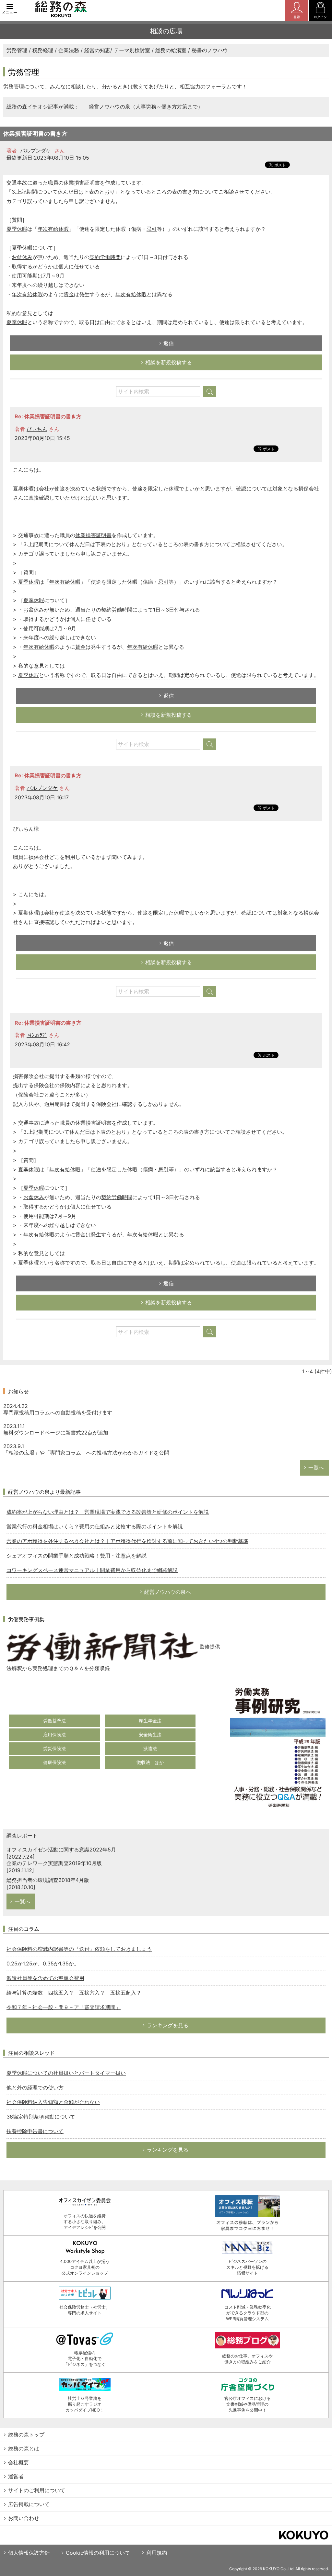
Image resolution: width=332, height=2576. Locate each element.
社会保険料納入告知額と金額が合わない (53, 2102)
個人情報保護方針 (29, 2553)
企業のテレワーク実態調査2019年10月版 (54, 1863)
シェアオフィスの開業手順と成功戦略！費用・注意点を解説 (77, 1556)
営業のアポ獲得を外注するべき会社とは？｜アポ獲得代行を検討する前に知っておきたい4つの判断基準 (127, 1541)
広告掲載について (29, 2504)
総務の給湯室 (171, 50)
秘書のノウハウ (210, 50)
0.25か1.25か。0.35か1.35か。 (43, 1963)
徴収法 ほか (150, 1762)
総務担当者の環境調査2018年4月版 (48, 1880)
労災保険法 (54, 1748)
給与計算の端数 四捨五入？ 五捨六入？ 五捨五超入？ (74, 1993)
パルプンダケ (35, 151)
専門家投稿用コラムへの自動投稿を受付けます (58, 1412)
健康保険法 (54, 1762)
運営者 (16, 2476)
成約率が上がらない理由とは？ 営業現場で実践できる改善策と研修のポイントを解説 (108, 1512)
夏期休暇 (23, 489)
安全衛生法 (150, 1734)
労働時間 (110, 257)
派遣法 (150, 1748)
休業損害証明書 (82, 183)
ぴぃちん (37, 429)
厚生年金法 (150, 1721)
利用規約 (157, 2553)
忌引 (152, 229)
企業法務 (69, 50)
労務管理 (17, 50)
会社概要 (18, 2462)
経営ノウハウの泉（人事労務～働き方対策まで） (146, 107)
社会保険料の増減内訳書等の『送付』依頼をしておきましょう (79, 1949)
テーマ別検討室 (132, 50)
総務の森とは (24, 2448)
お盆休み (22, 257)
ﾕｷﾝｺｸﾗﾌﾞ (37, 1035)
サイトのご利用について (37, 2490)
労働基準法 (54, 1721)
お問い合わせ (24, 2518)
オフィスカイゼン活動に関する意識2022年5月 (61, 1850)
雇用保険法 (54, 1734)
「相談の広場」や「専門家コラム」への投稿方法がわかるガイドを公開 (86, 1453)
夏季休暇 (17, 229)
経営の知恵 (97, 50)
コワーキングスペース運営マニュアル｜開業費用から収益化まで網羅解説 (92, 1570)
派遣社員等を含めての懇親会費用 (45, 1978)
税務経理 (43, 50)
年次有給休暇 (53, 229)
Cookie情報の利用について (98, 2553)
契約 (95, 257)
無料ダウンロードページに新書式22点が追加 (56, 1433)
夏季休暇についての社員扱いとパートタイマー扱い (66, 2073)
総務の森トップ (26, 2435)
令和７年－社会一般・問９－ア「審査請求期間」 (64, 2007)
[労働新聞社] (102, 1647)
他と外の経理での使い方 (35, 2087)
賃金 (69, 294)
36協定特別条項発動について (41, 2117)
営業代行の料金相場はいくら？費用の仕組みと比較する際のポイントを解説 (95, 1526)
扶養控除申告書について (35, 2131)
